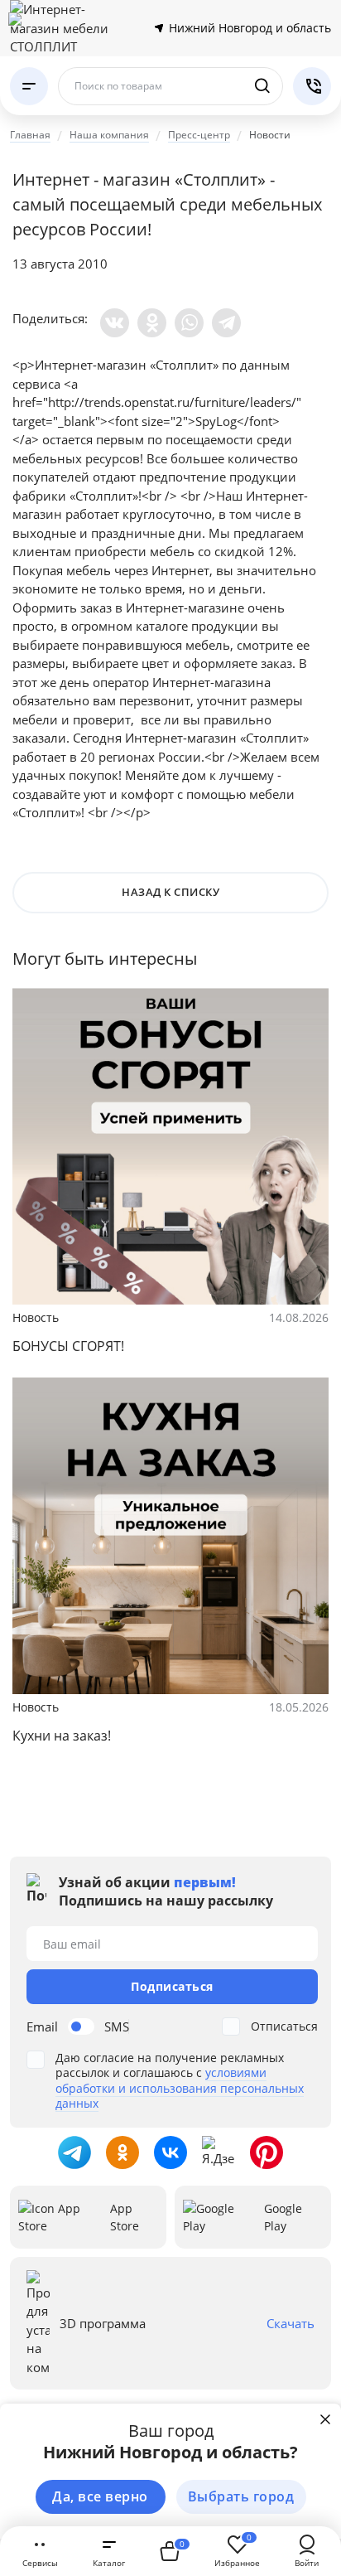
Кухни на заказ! (62, 1736)
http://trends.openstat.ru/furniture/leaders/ (172, 402)
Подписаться (172, 1986)
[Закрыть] (325, 2419)
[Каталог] (29, 86)
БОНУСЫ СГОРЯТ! (68, 1346)
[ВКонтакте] (115, 323)
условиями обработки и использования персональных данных (180, 2087)
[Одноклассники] (152, 323)
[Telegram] (226, 323)
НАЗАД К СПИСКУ (170, 892)
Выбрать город (241, 2496)
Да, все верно (100, 2496)
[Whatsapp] (189, 323)
